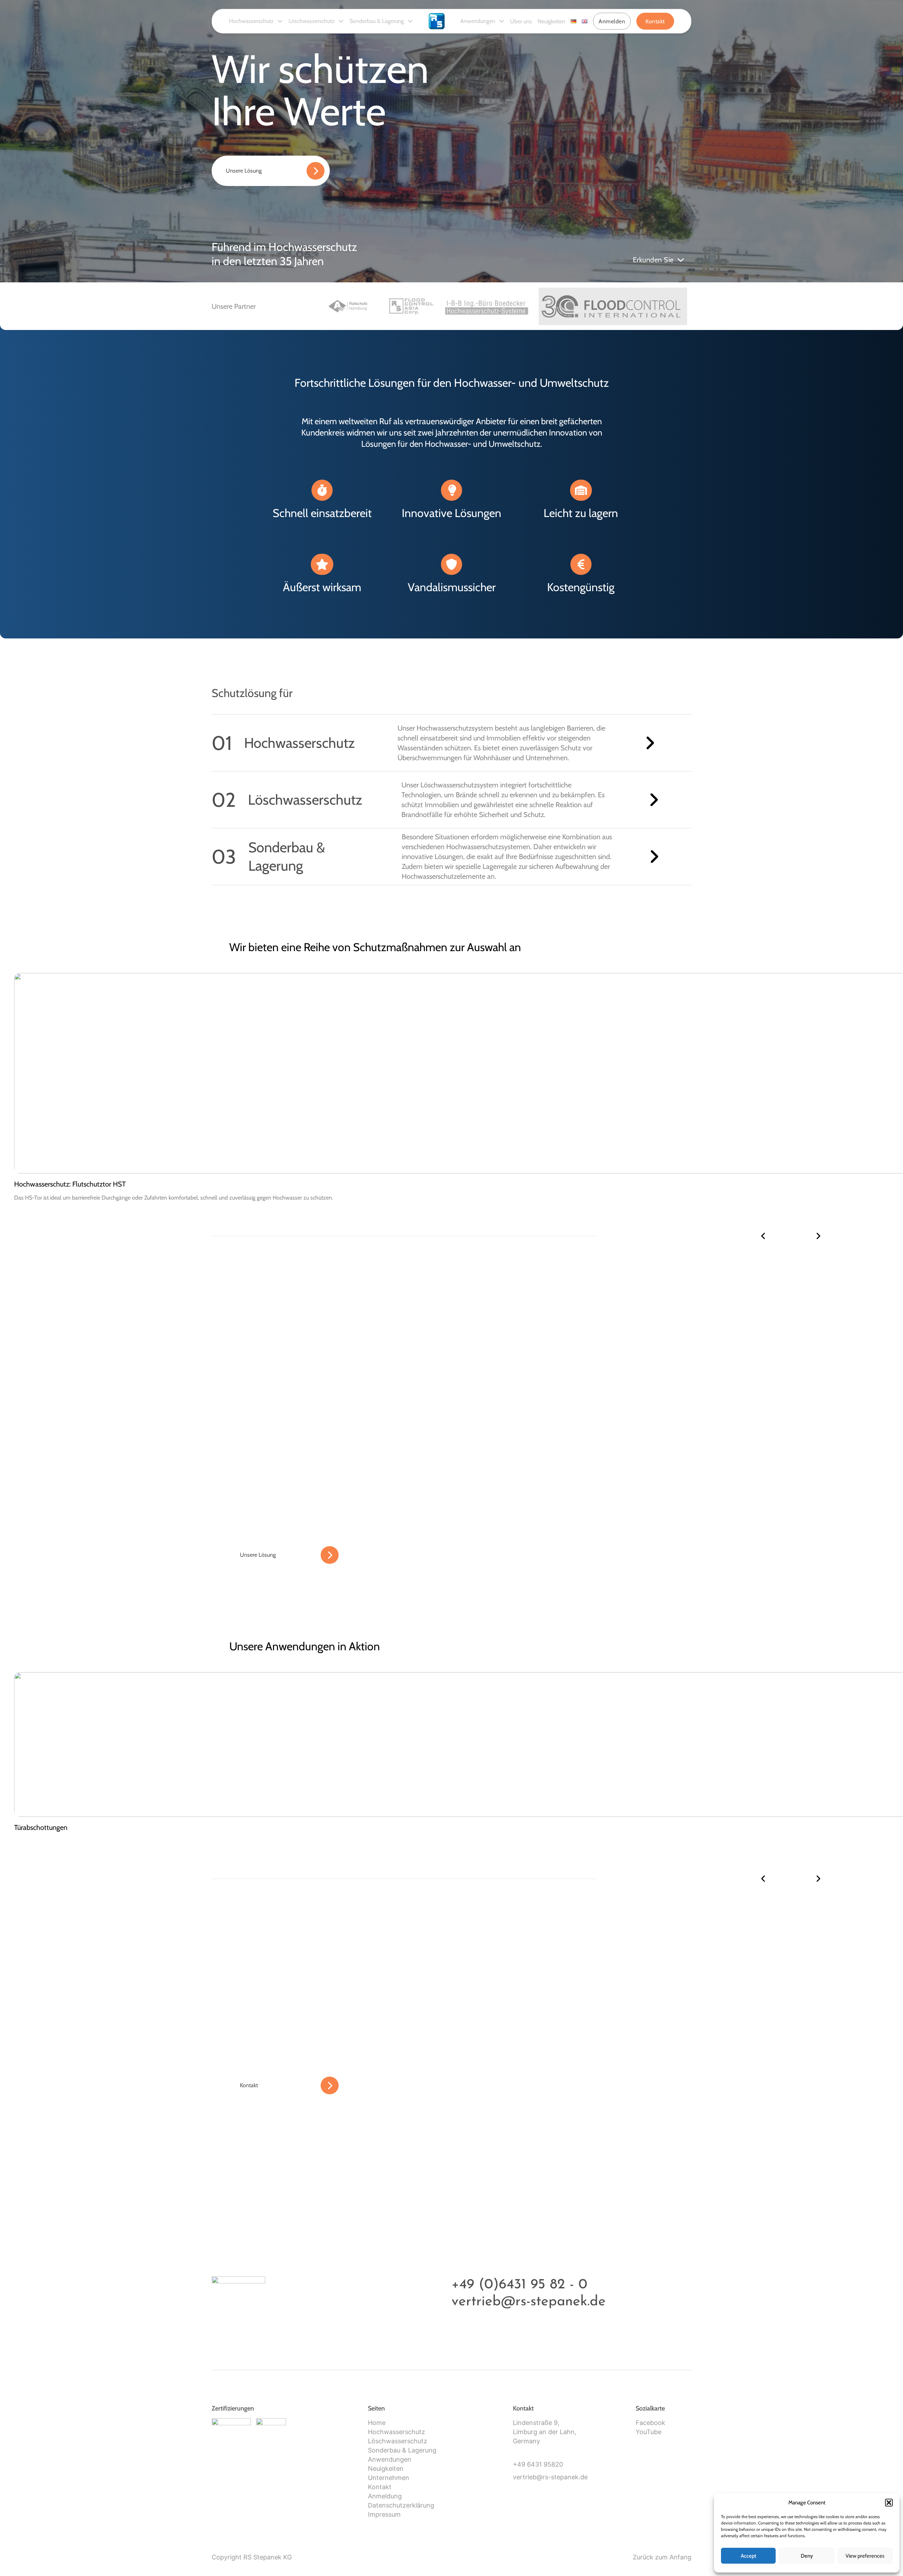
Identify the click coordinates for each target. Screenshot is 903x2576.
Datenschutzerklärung (401, 2505)
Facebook (650, 2423)
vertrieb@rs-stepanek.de (529, 2302)
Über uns (521, 21)
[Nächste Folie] (818, 1236)
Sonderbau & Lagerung (377, 21)
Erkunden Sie (653, 260)
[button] (889, 2503)
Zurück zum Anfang (662, 2557)
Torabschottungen (41, 1827)
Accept (749, 2556)
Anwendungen (478, 21)
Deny (807, 2556)
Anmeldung (385, 2496)
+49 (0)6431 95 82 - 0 (519, 2285)
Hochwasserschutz (251, 21)
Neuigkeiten (551, 21)
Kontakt (655, 21)
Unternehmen (389, 2478)
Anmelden (612, 21)
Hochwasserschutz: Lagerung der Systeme (77, 1184)
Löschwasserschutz (312, 21)
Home (377, 2423)
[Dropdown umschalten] (280, 21)
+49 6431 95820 (538, 2464)
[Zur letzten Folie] (763, 1236)
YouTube (649, 2432)
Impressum (384, 2514)
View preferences (865, 2556)
